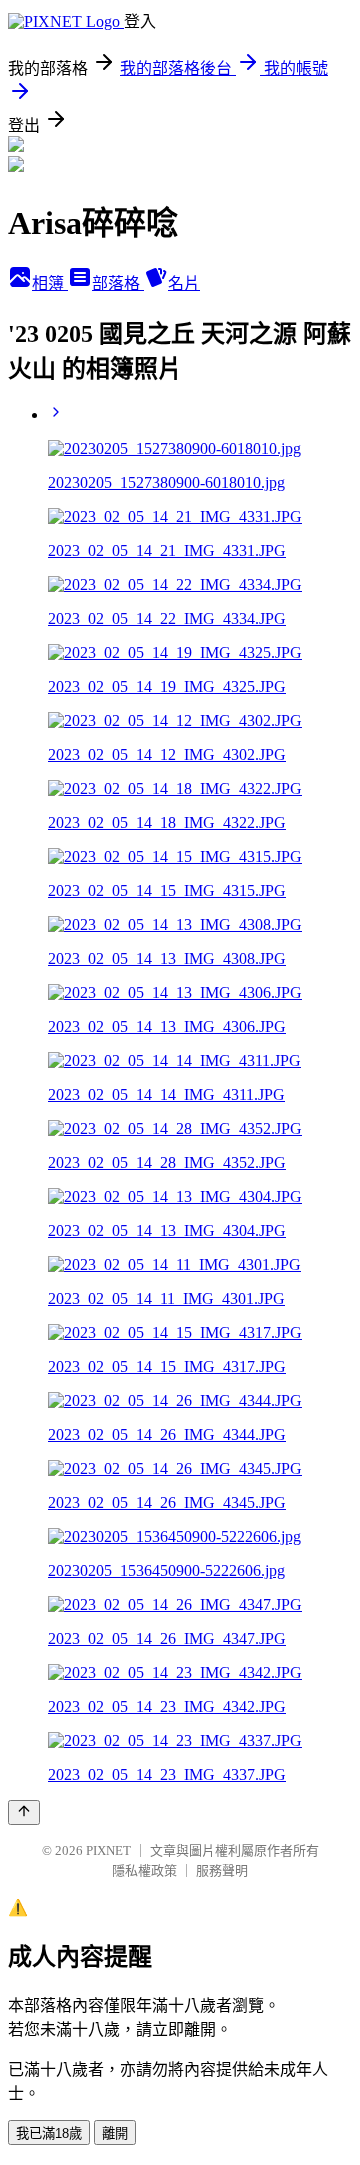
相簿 (50, 283)
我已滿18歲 (49, 2133)
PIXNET (108, 1850)
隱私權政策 (144, 1870)
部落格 (118, 283)
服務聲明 (222, 1870)
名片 (184, 283)
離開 (115, 2133)
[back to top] (24, 1812)
